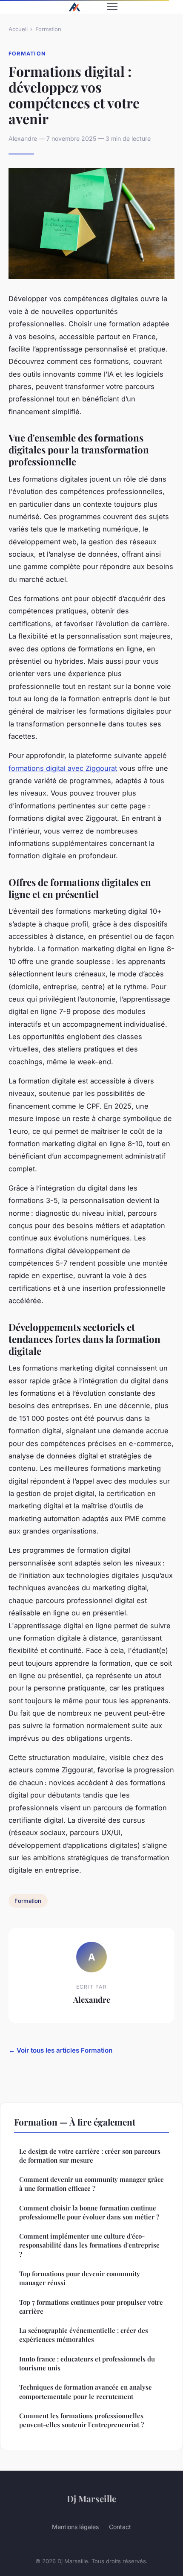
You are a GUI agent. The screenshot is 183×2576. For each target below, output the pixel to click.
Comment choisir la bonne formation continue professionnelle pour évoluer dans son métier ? (89, 2212)
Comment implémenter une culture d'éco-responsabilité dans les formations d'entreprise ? (89, 2245)
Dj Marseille (91, 2498)
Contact (120, 2527)
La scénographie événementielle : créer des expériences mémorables (84, 2335)
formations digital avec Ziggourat (63, 768)
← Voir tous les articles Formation (60, 2050)
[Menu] (112, 7)
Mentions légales (75, 2527)
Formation (48, 29)
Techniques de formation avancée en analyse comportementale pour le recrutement (86, 2392)
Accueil (18, 29)
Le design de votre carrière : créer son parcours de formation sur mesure (90, 2156)
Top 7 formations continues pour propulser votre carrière (91, 2307)
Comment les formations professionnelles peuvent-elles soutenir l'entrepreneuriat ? (81, 2420)
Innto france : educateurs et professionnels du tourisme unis (87, 2363)
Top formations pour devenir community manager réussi (80, 2278)
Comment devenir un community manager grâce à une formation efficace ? (91, 2184)
